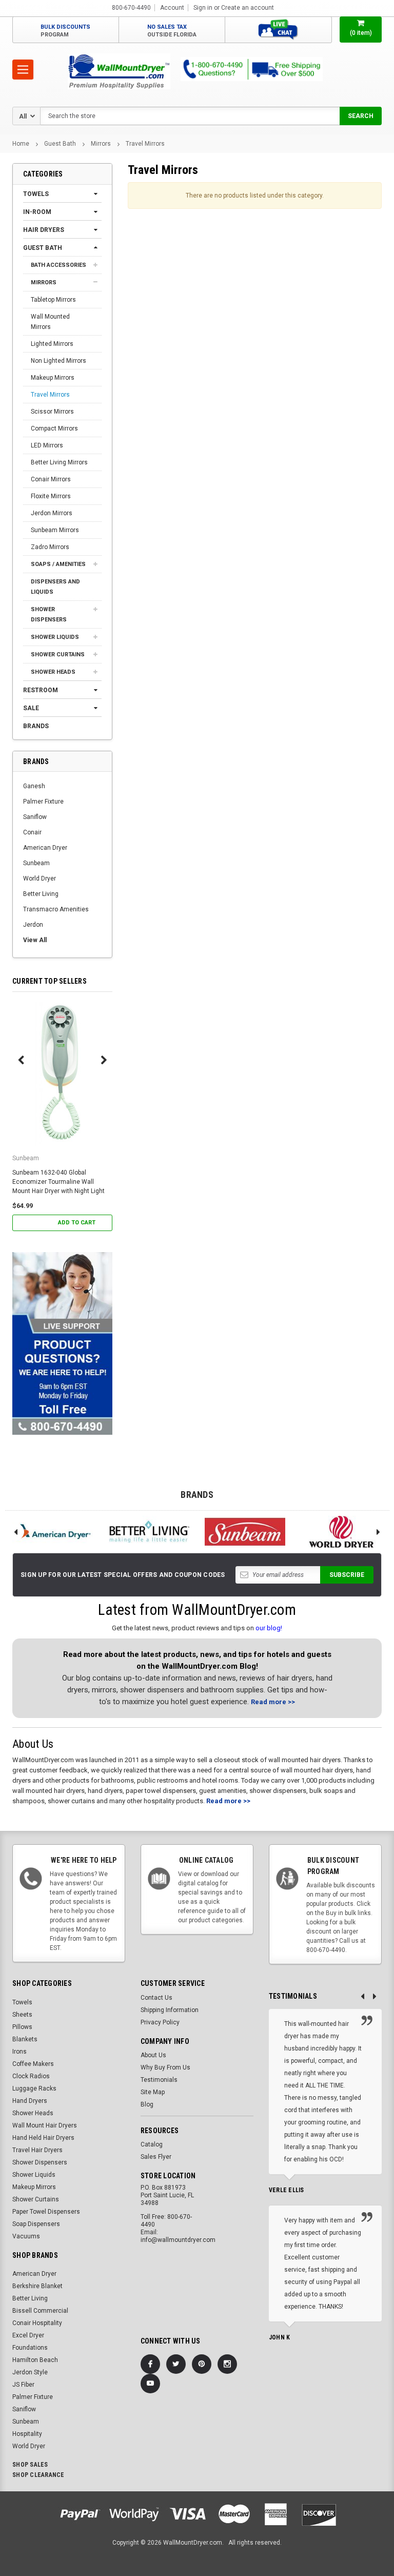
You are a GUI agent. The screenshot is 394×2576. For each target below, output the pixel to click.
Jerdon (33, 925)
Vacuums (26, 2236)
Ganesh (34, 786)
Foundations (30, 2348)
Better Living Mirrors (59, 462)
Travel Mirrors (145, 144)
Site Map (153, 2092)
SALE (31, 708)
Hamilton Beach (35, 2360)
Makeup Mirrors (53, 378)
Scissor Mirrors (52, 412)
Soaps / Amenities (58, 564)
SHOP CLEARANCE (38, 2475)
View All (35, 940)
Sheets (22, 2015)
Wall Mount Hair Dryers (45, 2125)
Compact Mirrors (54, 428)
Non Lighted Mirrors (58, 361)
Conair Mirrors (51, 479)
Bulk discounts (65, 31)
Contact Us (156, 1998)
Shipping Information (170, 2010)
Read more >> (273, 1702)
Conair (32, 832)
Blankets (25, 2039)
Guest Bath (60, 144)
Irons (19, 2052)
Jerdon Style (30, 2372)
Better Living (41, 894)
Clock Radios (31, 2076)
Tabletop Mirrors (53, 300)
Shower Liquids (55, 637)
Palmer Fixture (43, 802)
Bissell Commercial (40, 2311)
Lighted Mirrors (52, 344)
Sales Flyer (156, 2157)
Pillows (22, 2027)
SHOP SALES (30, 2465)
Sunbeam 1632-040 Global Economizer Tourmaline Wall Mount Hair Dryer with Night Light (58, 1182)
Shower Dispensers (49, 614)
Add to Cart (77, 1223)
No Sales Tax (172, 31)
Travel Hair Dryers (37, 2150)
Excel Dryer (28, 2335)
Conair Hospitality (37, 2323)
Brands (36, 726)
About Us (153, 2055)
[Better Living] (149, 1532)
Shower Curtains (58, 655)
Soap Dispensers (36, 2224)
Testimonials (159, 2080)
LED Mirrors (47, 445)
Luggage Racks (34, 2089)
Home (21, 144)
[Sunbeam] (245, 1532)
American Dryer (45, 848)
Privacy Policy (160, 2022)
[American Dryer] (53, 1532)
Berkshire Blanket (37, 2286)
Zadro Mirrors (50, 547)
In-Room (37, 212)
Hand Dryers (30, 2101)
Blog (147, 2104)
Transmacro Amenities (56, 909)
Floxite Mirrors (51, 496)
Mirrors (101, 144)
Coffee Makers (33, 2064)
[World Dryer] (342, 1532)
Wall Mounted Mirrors (50, 322)
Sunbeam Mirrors (55, 530)
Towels (36, 194)
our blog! (269, 1628)
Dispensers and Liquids (55, 587)
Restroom (41, 690)
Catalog (152, 2144)
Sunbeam (36, 863)
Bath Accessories (58, 265)
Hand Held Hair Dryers (43, 2138)
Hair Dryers (44, 230)
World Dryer (40, 879)
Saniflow (35, 817)
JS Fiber (23, 2385)
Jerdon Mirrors (52, 513)
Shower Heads (53, 672)
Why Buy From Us (165, 2067)
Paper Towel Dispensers (46, 2212)
